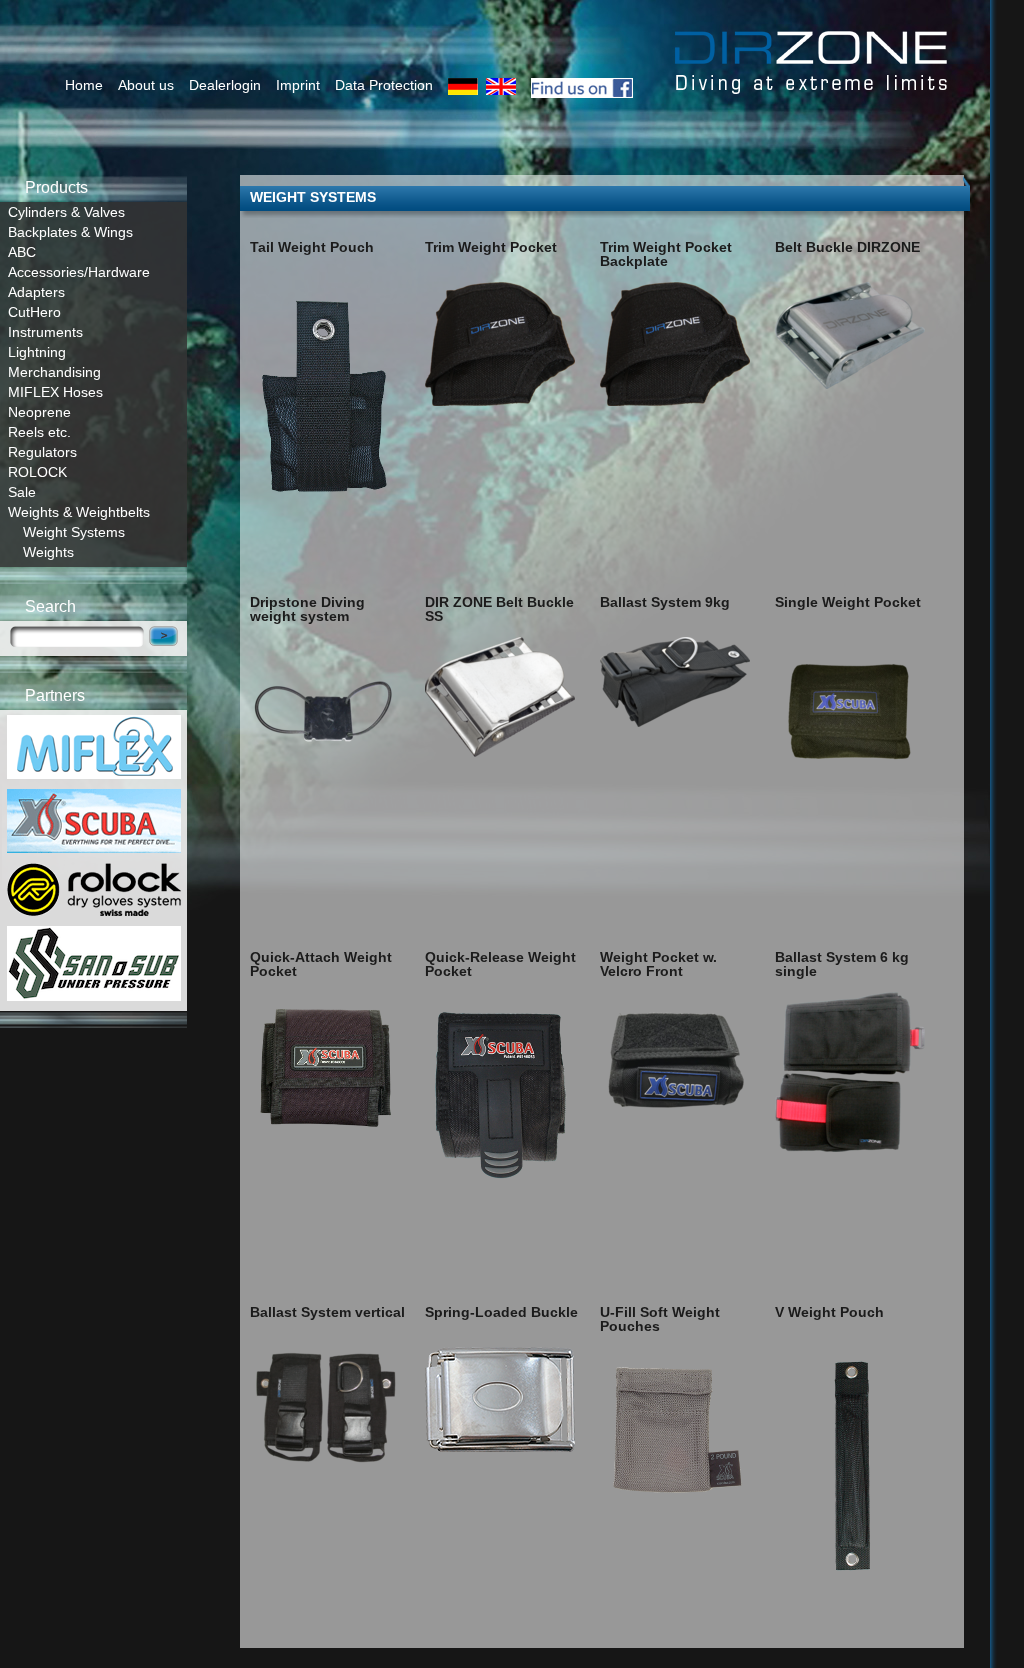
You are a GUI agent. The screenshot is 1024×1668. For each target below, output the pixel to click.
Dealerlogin (225, 85)
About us (146, 85)
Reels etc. (39, 432)
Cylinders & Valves (66, 212)
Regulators (42, 452)
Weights (48, 552)
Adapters (36, 292)
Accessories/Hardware (79, 272)
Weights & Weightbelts (79, 512)
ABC (22, 252)
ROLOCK (37, 472)
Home (84, 85)
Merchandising (54, 372)
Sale (22, 492)
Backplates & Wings (70, 232)
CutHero (34, 312)
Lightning (37, 352)
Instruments (45, 332)
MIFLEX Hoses (55, 392)
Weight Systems (74, 532)
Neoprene (39, 412)
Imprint (298, 85)
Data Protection (384, 85)
